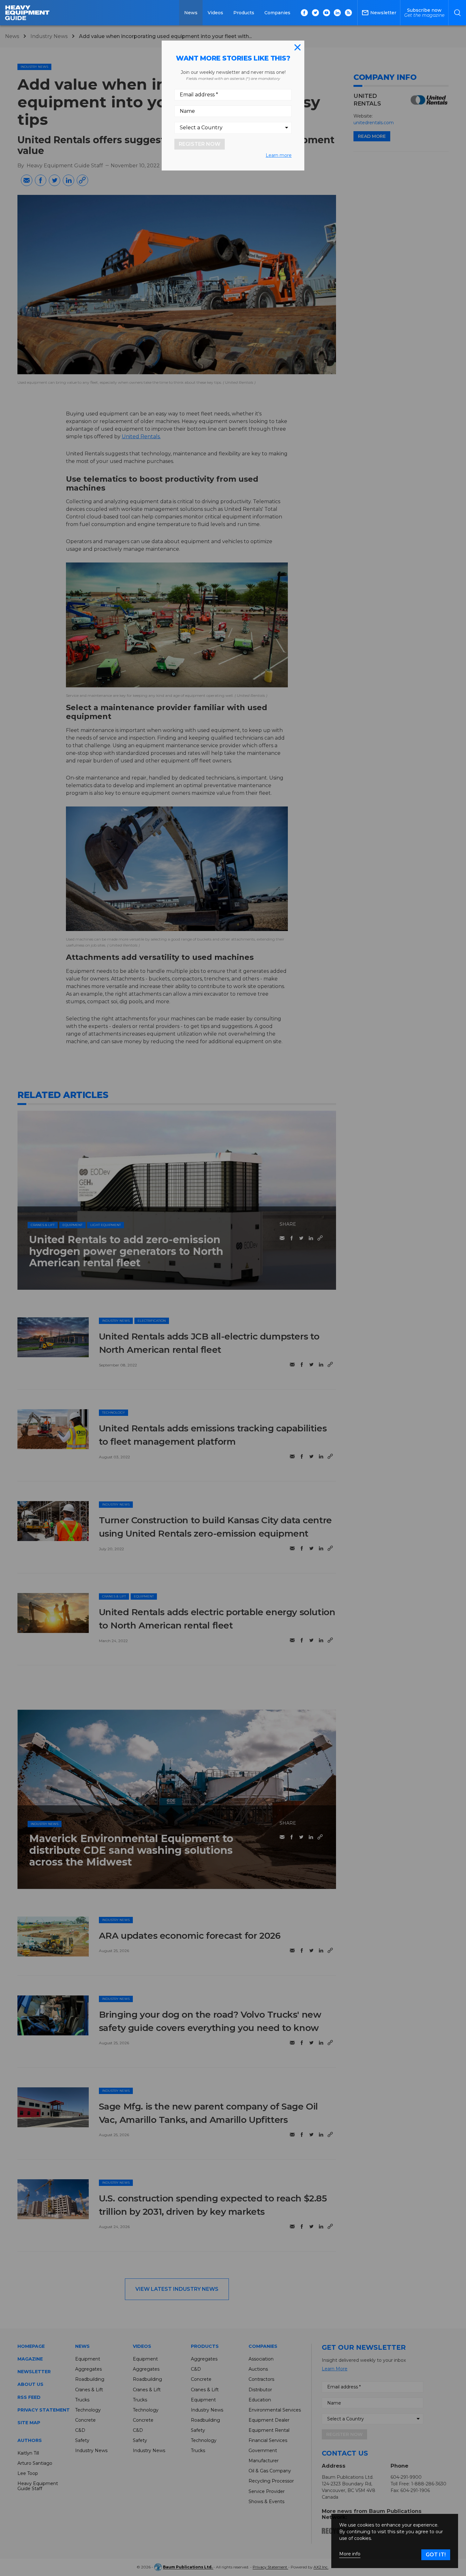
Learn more (279, 155)
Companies (277, 13)
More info (350, 2554)
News (191, 13)
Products (244, 13)
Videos (215, 13)
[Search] (457, 13)
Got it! (436, 2555)
